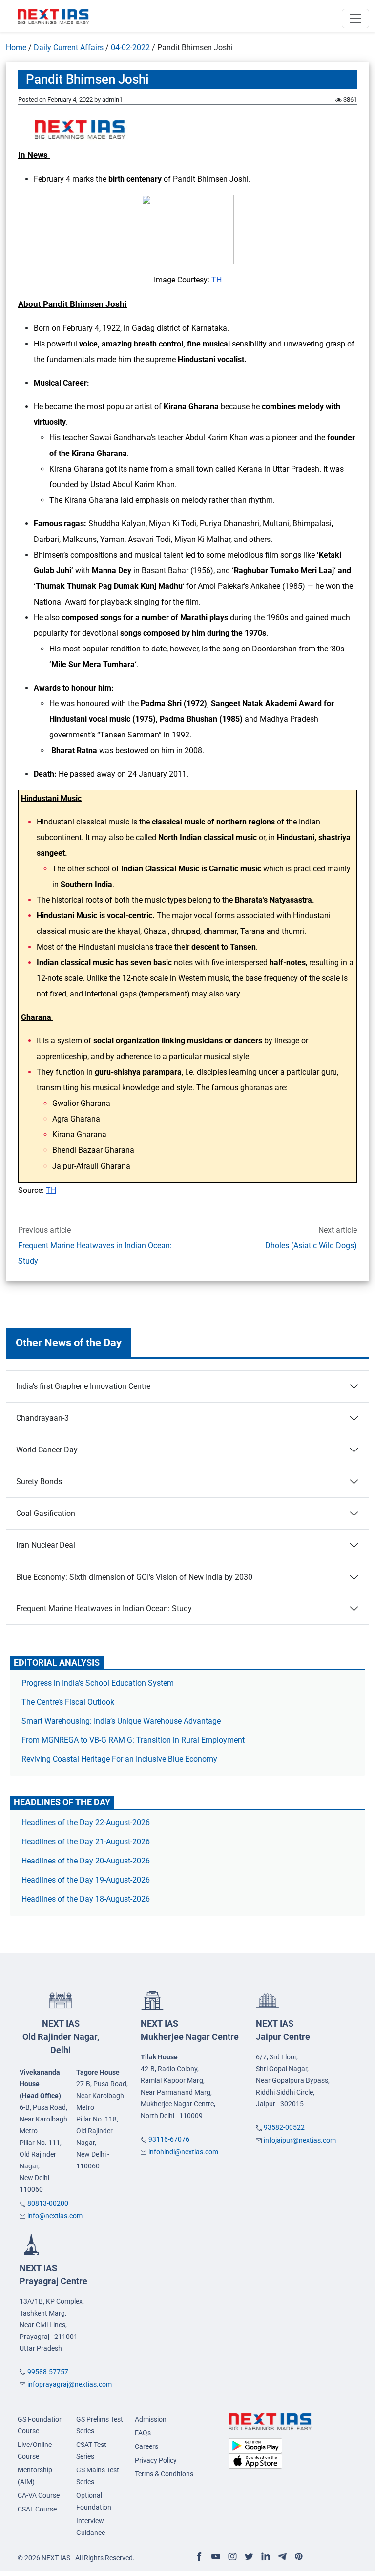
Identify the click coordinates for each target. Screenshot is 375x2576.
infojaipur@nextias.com (300, 2140)
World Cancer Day (47, 1450)
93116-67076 (169, 2139)
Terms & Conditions (164, 2474)
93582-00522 (284, 2127)
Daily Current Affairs (69, 48)
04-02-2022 (130, 48)
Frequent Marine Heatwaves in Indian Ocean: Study (95, 1253)
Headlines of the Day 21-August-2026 (86, 1842)
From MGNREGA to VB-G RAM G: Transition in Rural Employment (133, 1740)
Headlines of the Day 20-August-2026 (86, 1861)
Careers (146, 2446)
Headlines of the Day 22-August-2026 (86, 1823)
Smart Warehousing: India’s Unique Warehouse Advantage (121, 1721)
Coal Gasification (46, 1513)
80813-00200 (48, 2203)
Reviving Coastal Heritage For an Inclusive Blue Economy (119, 1759)
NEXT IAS (61, 2037)
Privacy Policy (156, 2460)
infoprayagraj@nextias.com (70, 2384)
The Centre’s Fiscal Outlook (69, 1702)
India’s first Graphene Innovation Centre (83, 1386)
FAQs (143, 2433)
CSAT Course (37, 2509)
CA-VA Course (39, 2495)
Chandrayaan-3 (42, 1418)
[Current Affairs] (53, 16)
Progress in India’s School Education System (98, 1683)
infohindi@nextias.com (183, 2152)
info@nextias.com (55, 2216)
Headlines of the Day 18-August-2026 (86, 1899)
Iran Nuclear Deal (46, 1545)
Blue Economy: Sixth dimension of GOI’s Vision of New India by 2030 (134, 1577)
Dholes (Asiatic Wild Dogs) (311, 1245)
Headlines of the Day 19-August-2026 (86, 1880)
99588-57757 (48, 2372)
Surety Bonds (39, 1482)
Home (16, 48)
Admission (151, 2419)
